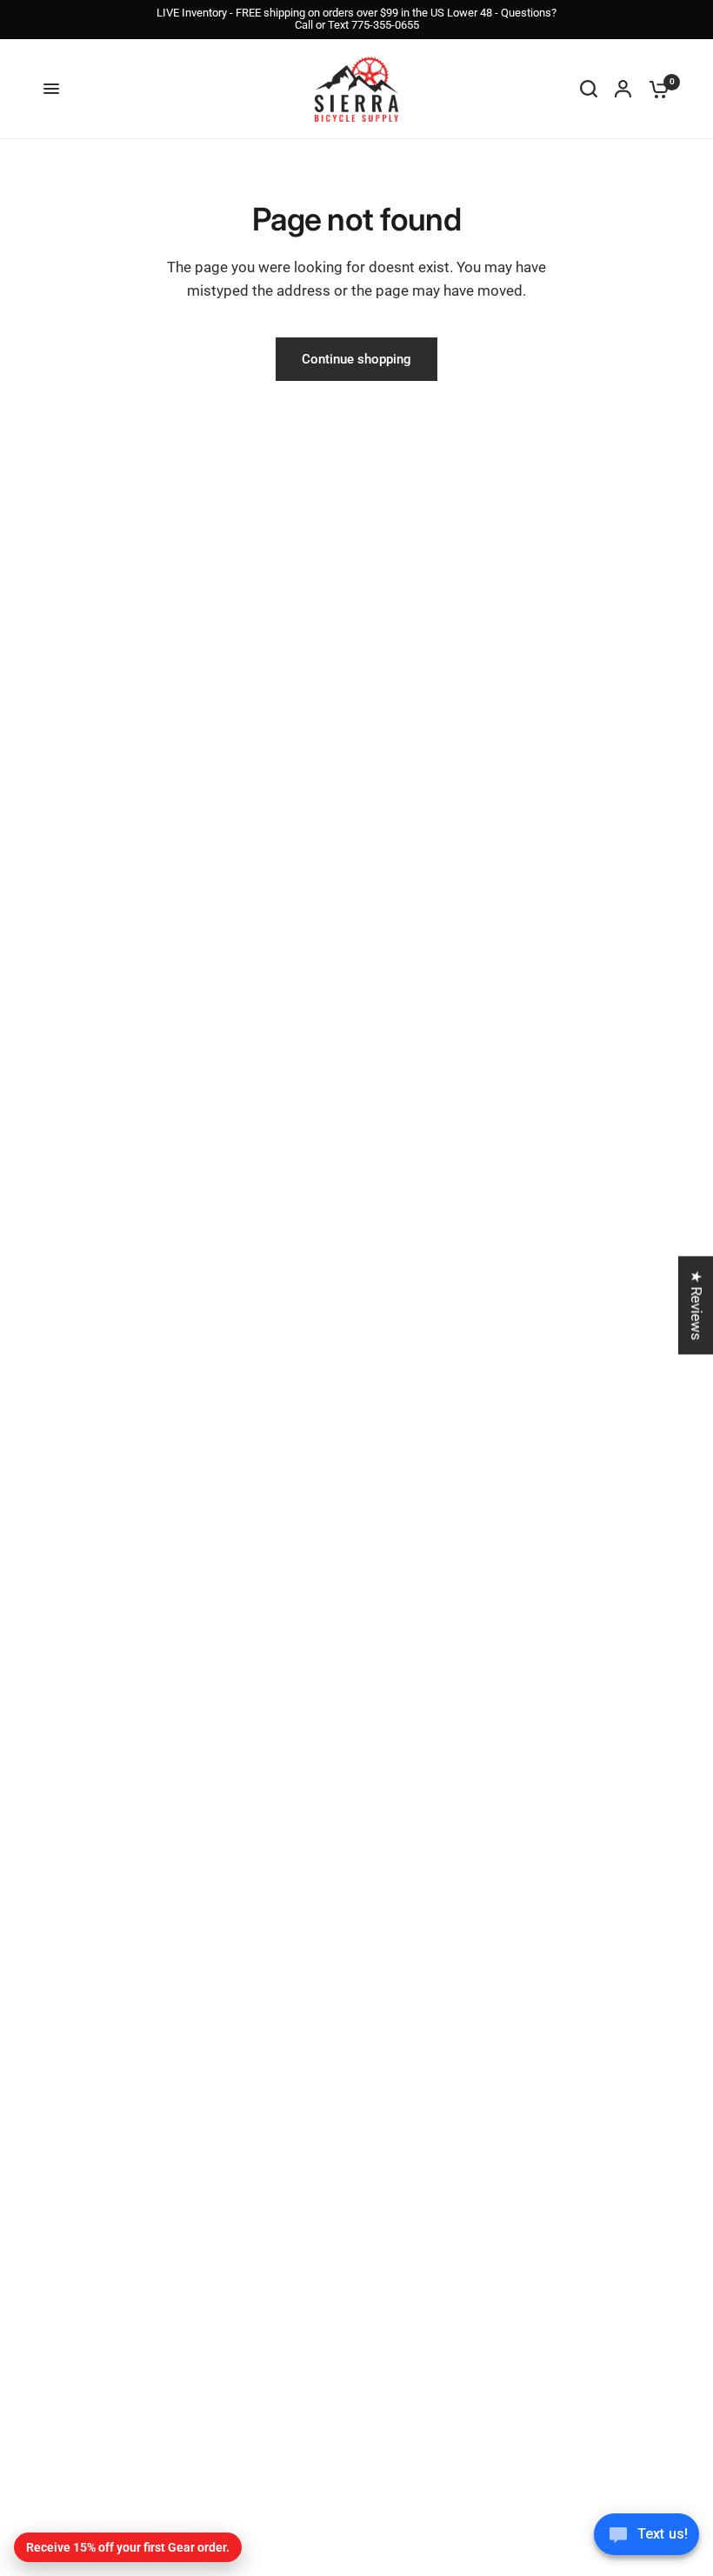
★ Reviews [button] (696, 1305)
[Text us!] (646, 2539)
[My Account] (623, 89)
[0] (655, 89)
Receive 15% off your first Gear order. (128, 2547)
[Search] (589, 89)
